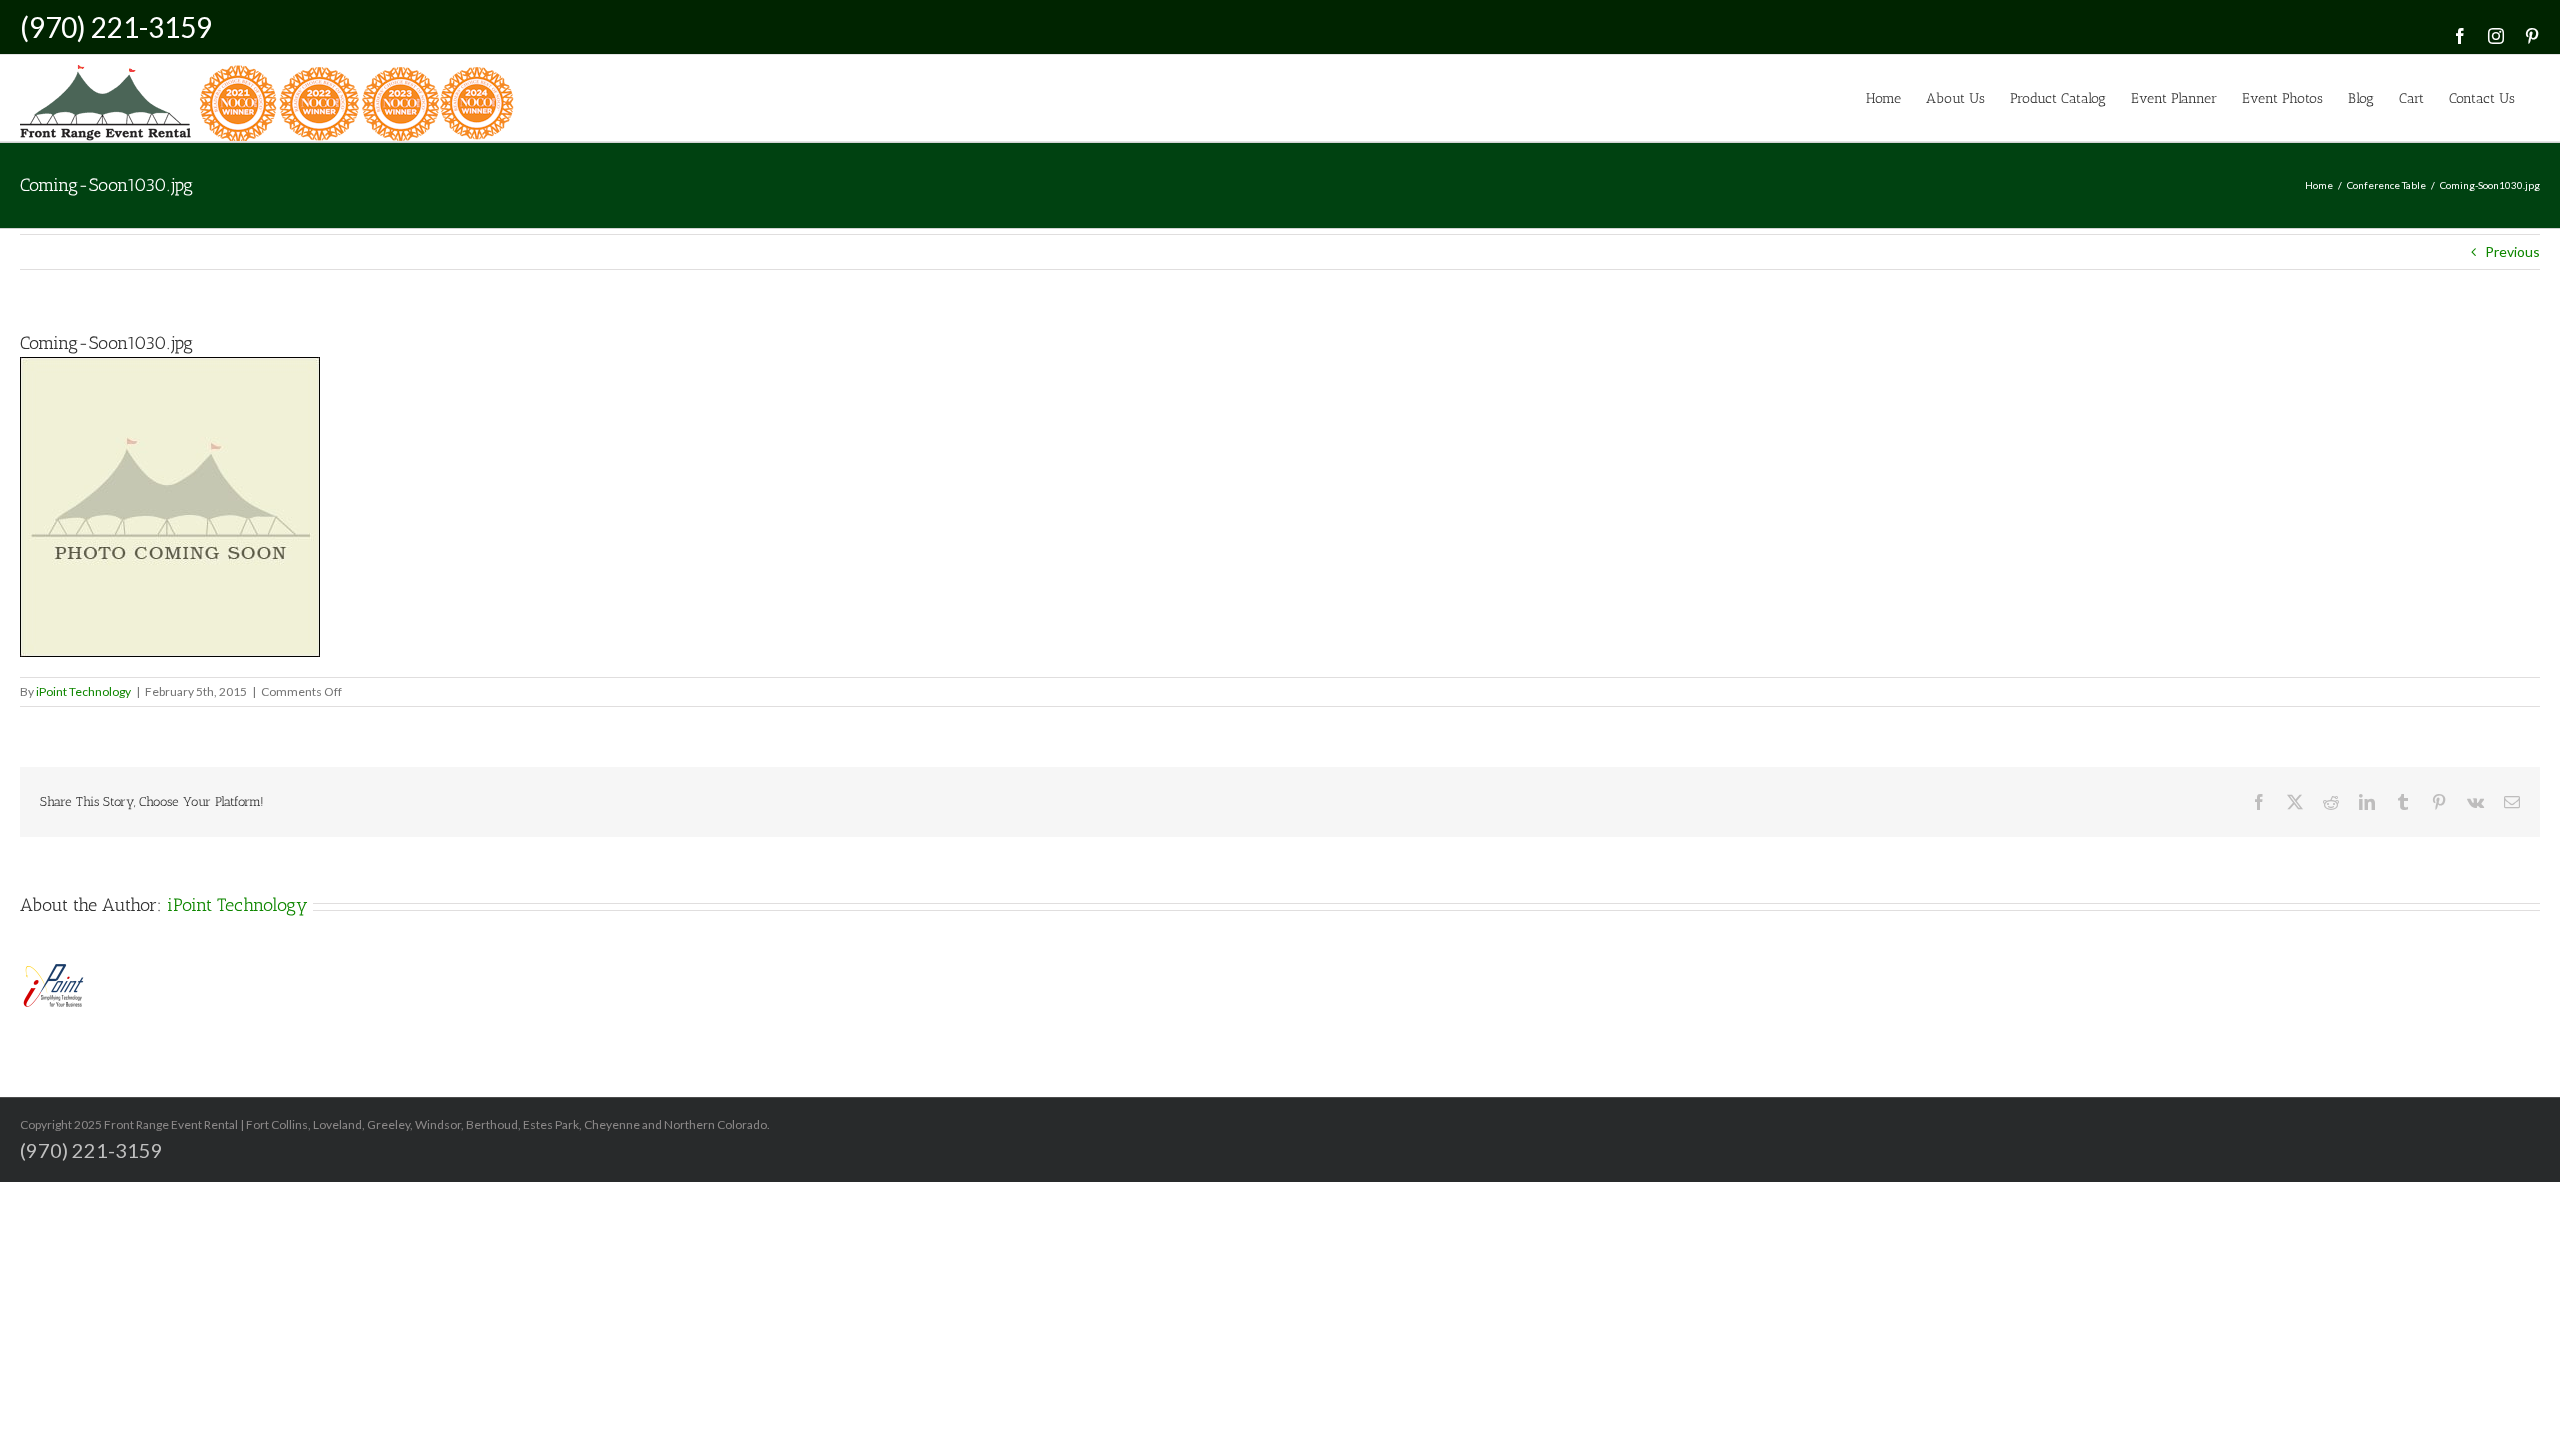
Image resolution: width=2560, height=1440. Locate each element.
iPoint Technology (83, 691)
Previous (2512, 251)
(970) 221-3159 (116, 27)
